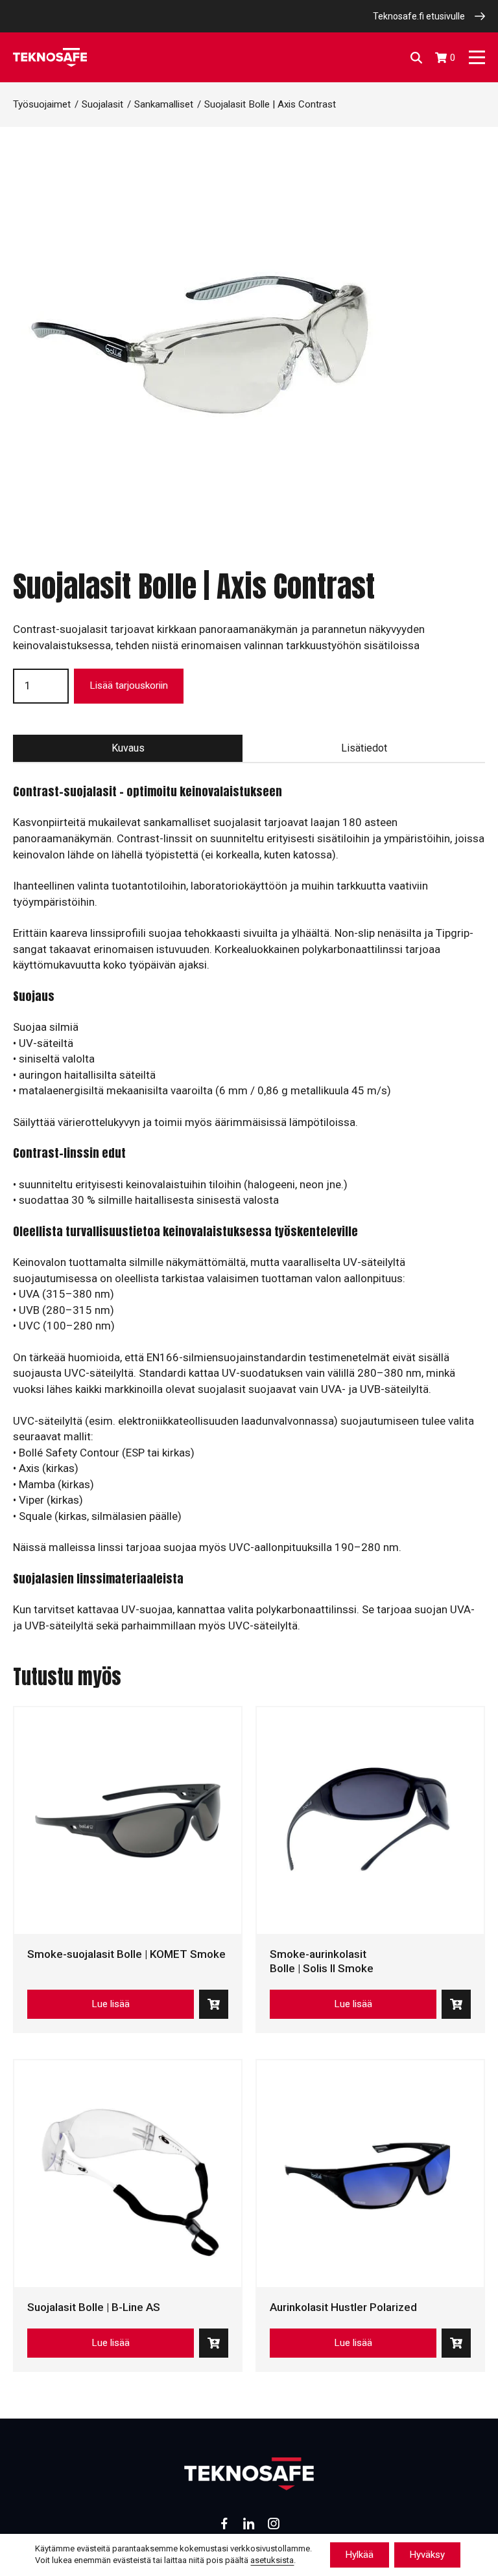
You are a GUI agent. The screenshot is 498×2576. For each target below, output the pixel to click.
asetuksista (272, 2561)
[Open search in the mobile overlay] (416, 58)
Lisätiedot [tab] (364, 748)
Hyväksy (427, 2555)
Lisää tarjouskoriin (129, 685)
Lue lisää (111, 2004)
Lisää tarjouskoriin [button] (214, 2004)
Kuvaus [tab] (128, 748)
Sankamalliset (164, 104)
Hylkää (360, 2555)
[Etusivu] (50, 57)
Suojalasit (102, 104)
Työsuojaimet (42, 104)
